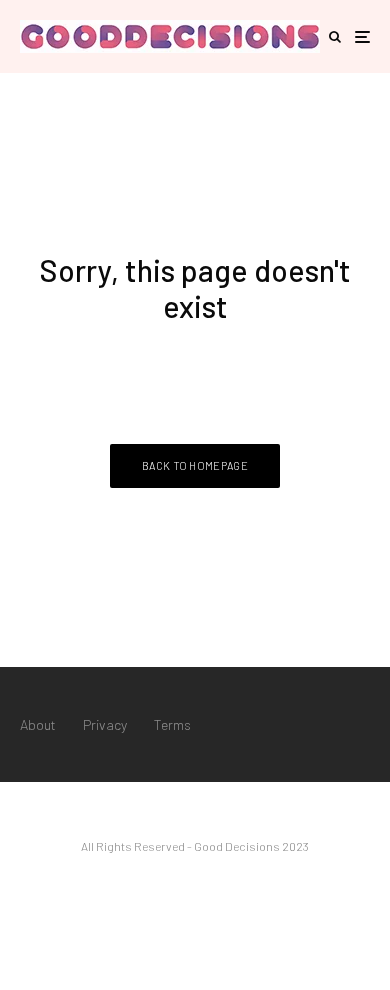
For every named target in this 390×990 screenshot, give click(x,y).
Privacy (105, 724)
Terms (172, 724)
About (38, 724)
